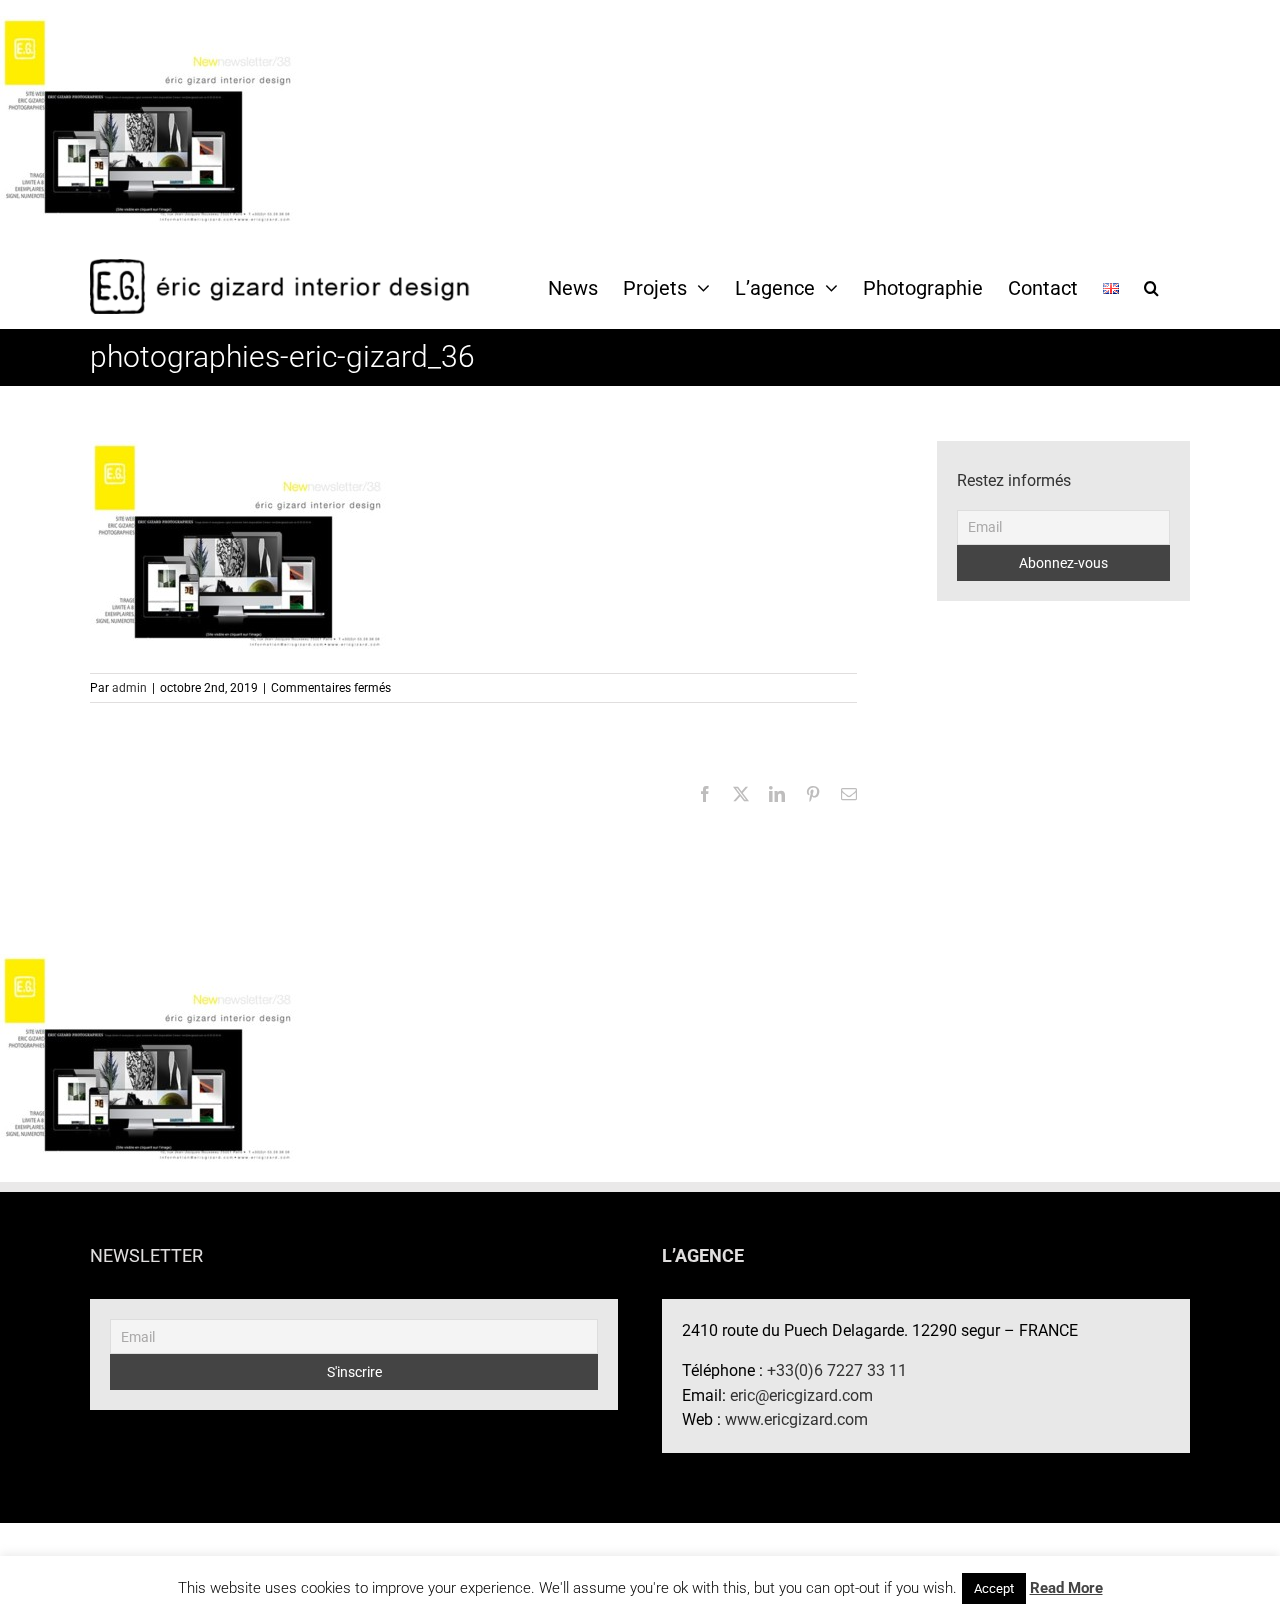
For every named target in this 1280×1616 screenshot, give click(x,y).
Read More (1066, 1588)
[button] (1151, 287)
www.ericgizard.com (796, 1419)
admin (129, 688)
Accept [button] (994, 1588)
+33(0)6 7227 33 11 (837, 1370)
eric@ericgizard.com (801, 1395)
